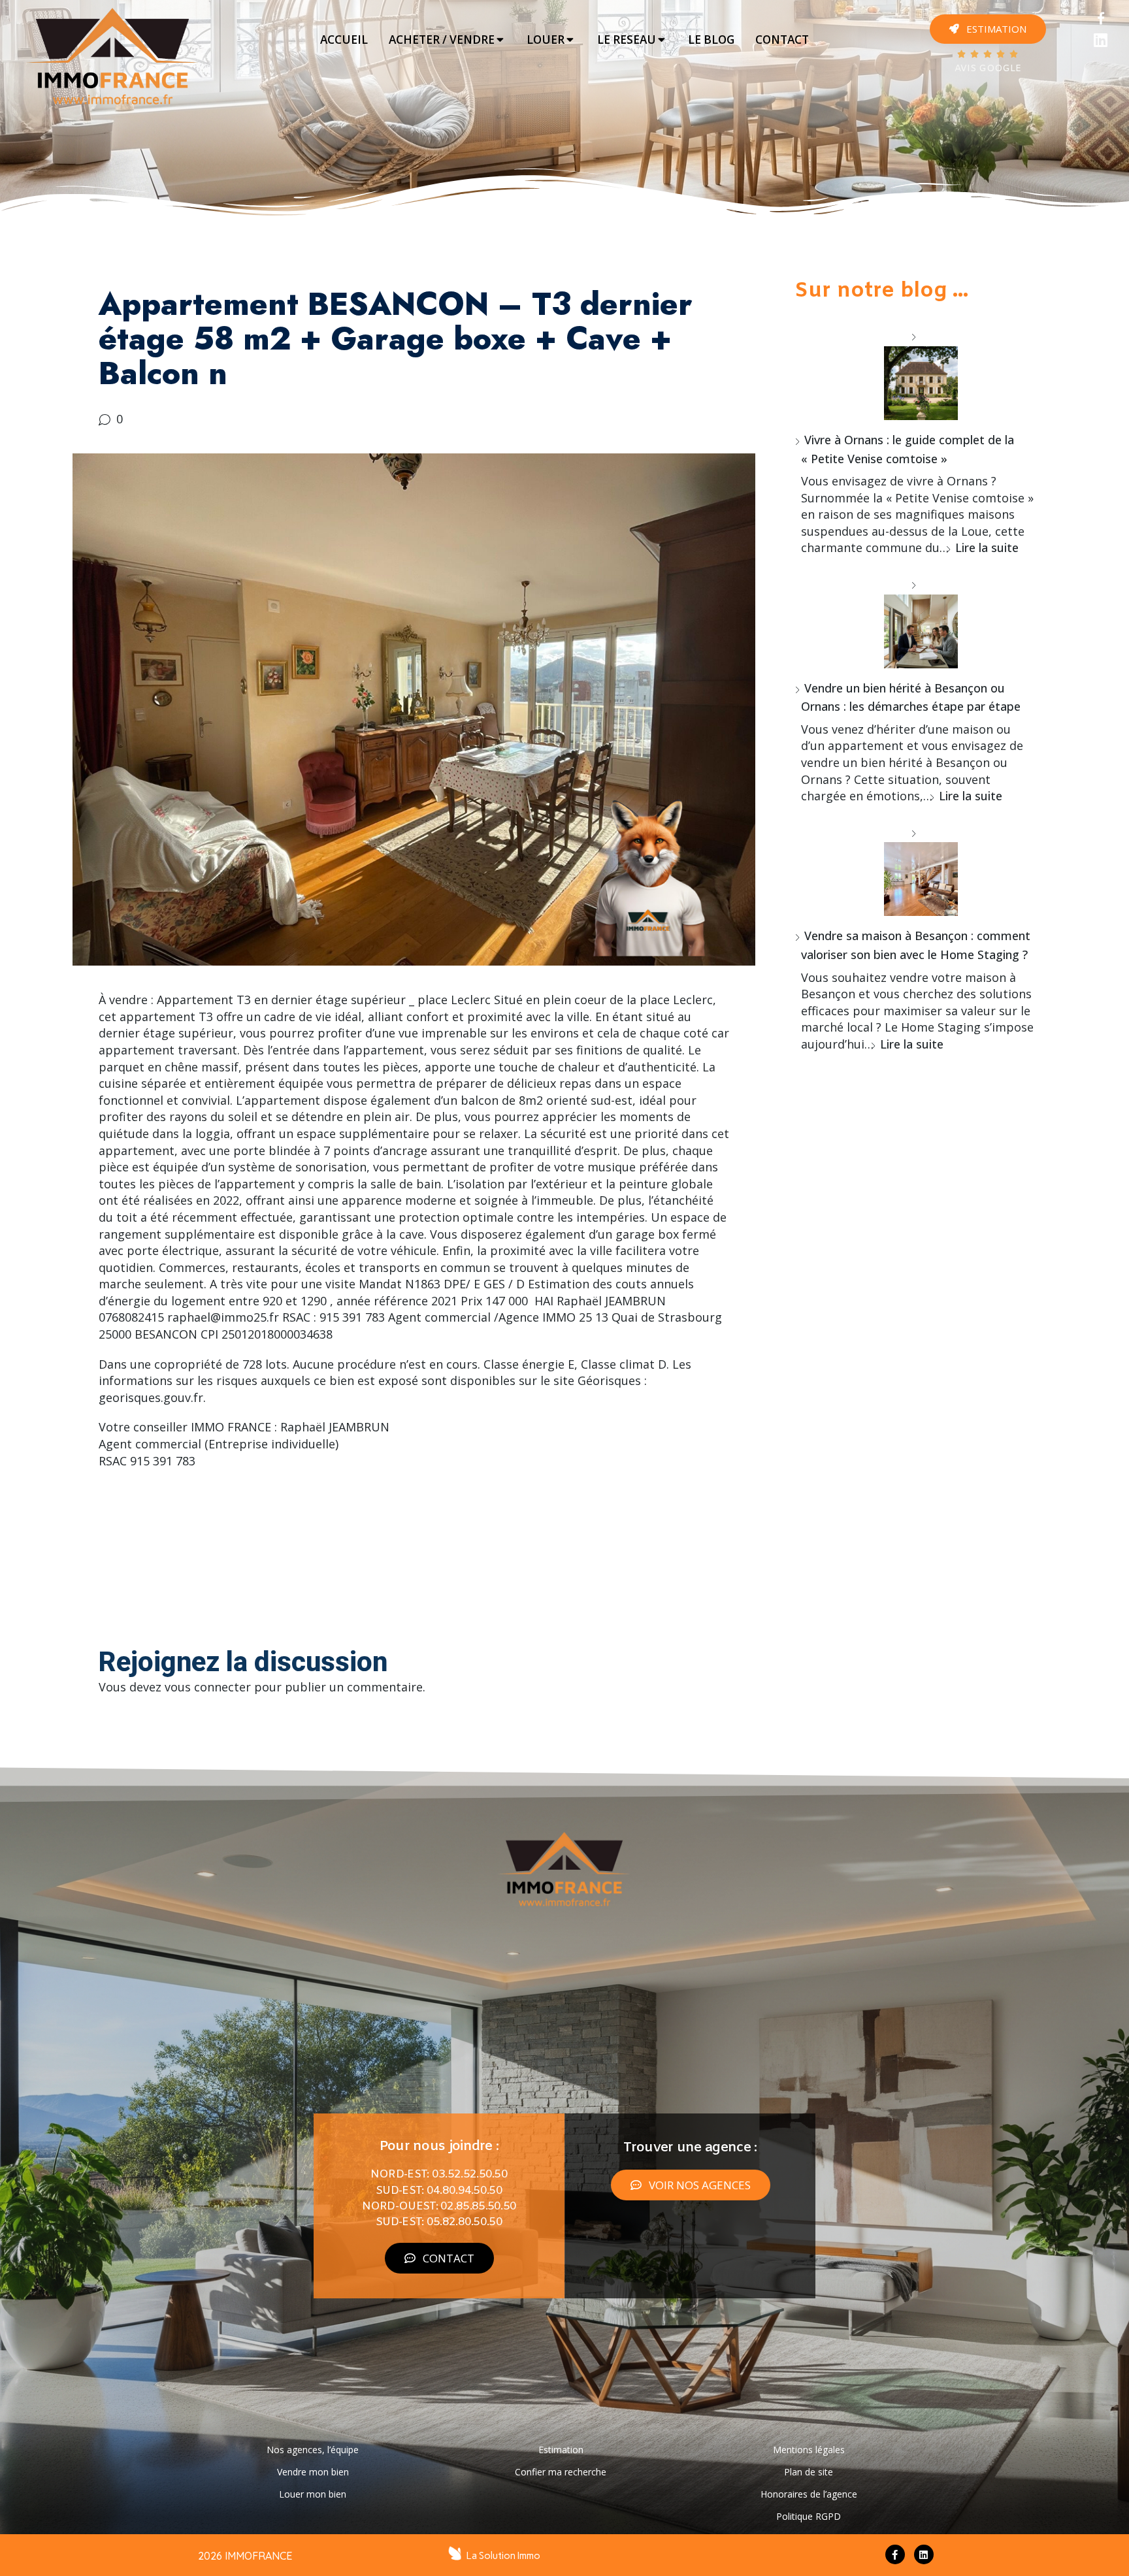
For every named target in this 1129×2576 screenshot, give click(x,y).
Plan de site (809, 2472)
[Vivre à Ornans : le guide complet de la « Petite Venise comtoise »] (916, 374)
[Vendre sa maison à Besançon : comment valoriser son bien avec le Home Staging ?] (916, 870)
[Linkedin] (1101, 40)
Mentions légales (809, 2450)
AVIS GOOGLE (988, 69)
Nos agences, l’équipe (313, 2450)
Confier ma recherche (561, 2472)
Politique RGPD (809, 2516)
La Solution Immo (503, 2556)
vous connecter (208, 1687)
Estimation (561, 2450)
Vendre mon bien (313, 2472)
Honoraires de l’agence (809, 2494)
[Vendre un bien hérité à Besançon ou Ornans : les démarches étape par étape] (916, 622)
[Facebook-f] (895, 2554)
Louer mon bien (313, 2494)
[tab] (344, 40)
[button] (988, 29)
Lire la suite (987, 547)
